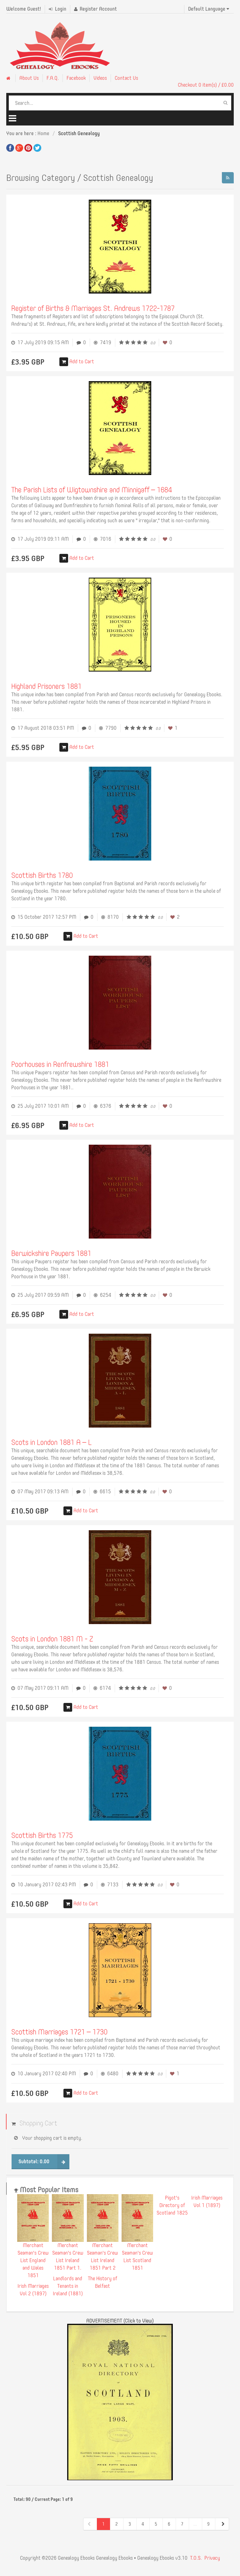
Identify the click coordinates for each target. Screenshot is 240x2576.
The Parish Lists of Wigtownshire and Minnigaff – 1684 (92, 490)
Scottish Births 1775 (42, 1835)
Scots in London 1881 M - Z (52, 1639)
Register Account (98, 9)
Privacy (212, 2558)
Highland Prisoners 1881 (46, 686)
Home (43, 133)
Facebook (76, 78)
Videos (100, 78)
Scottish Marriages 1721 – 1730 (59, 2032)
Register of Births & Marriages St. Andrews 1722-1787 (93, 308)
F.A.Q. (53, 78)
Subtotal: (34, 2162)
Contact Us (126, 78)
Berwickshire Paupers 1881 (51, 1253)
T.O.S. (196, 2558)
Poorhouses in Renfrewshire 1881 (60, 1064)
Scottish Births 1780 (42, 875)
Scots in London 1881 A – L (51, 1442)
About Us (29, 78)
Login (60, 9)
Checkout (206, 85)
